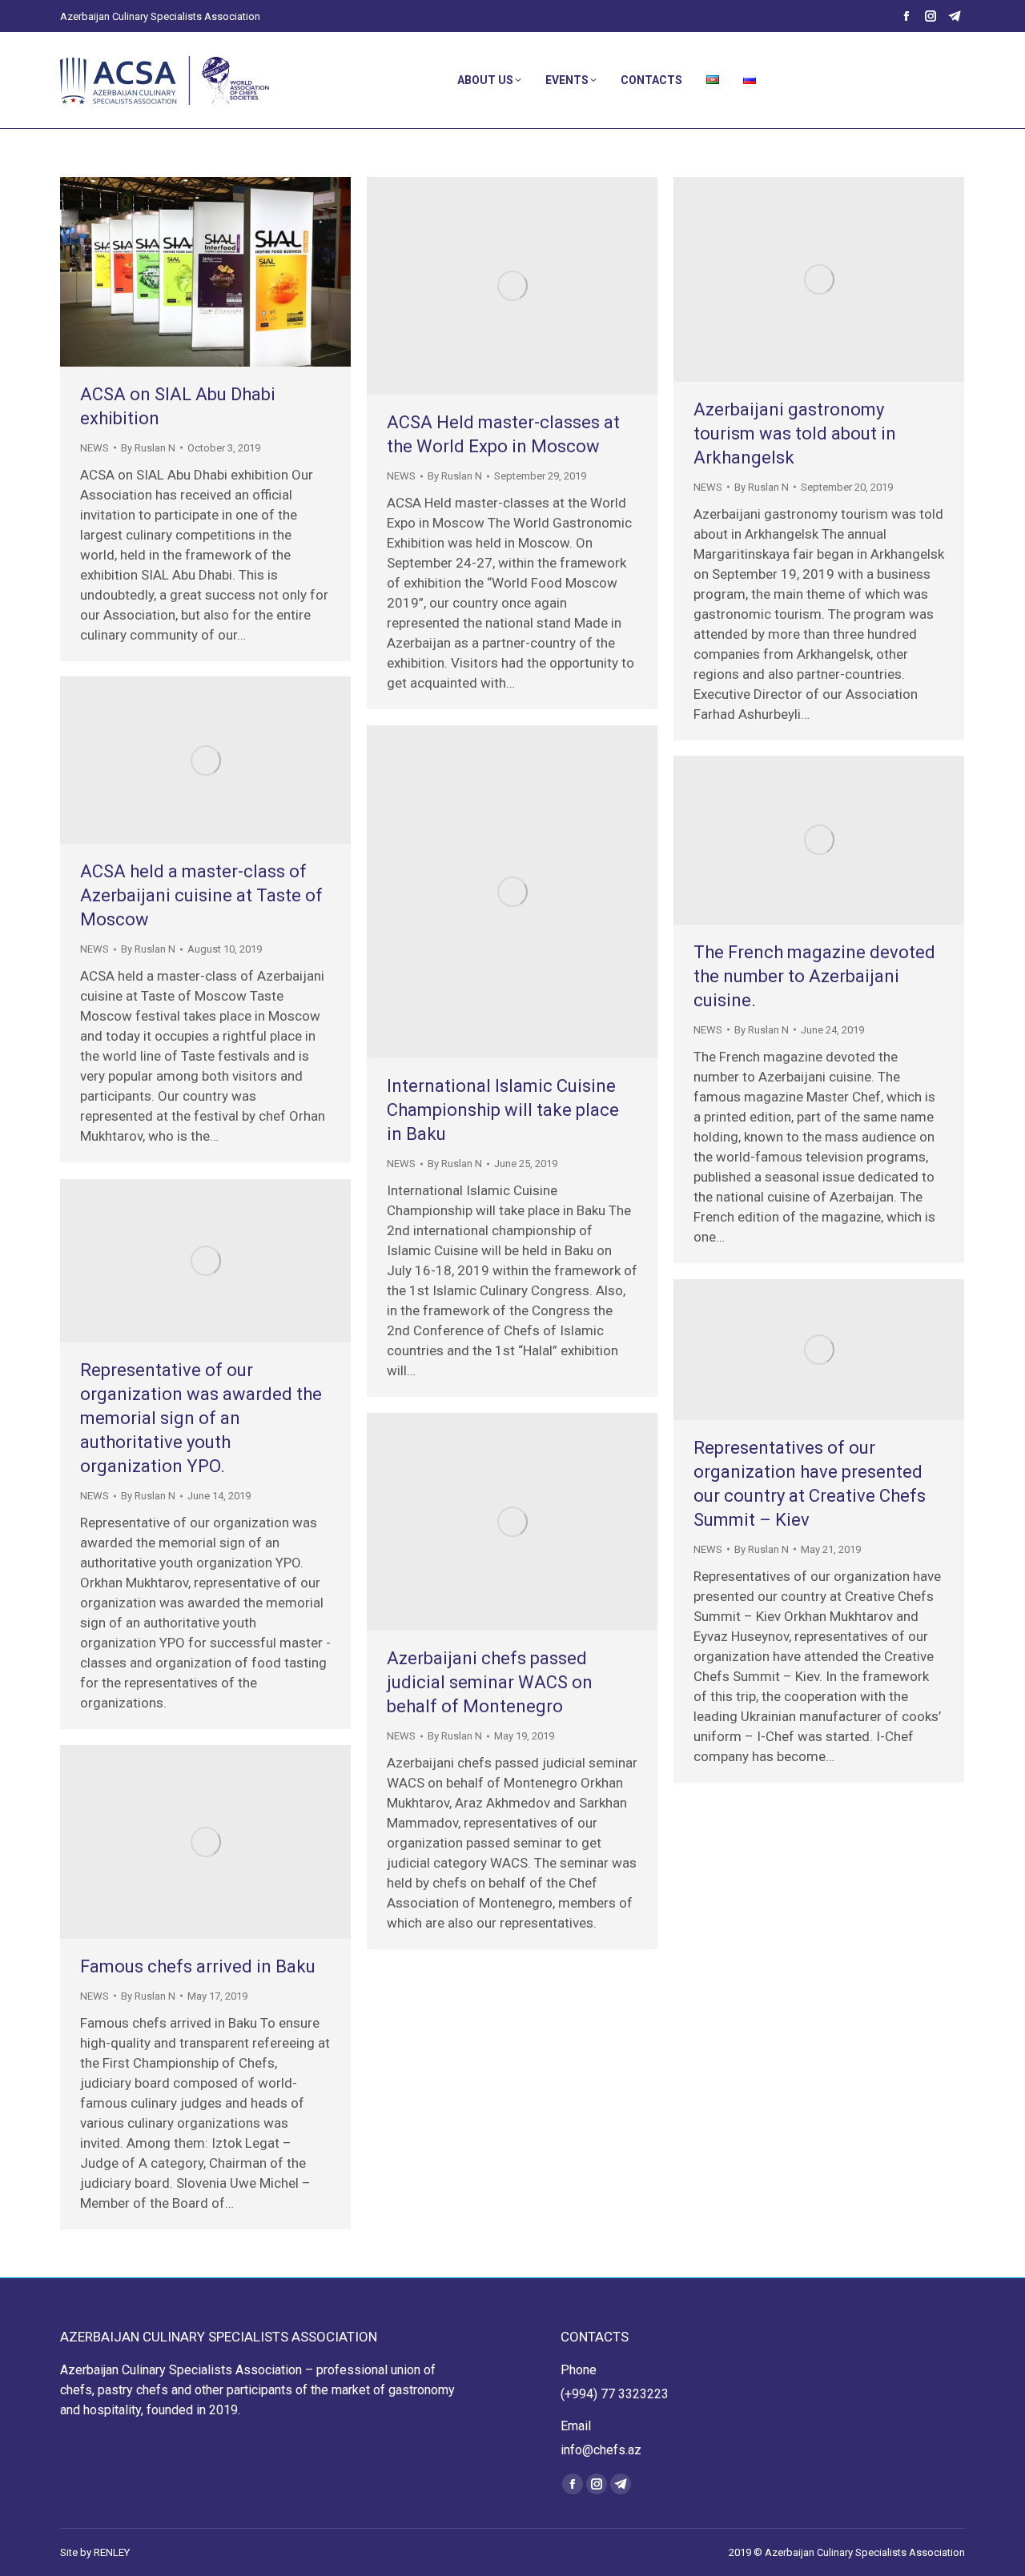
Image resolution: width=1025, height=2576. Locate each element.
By (148, 448)
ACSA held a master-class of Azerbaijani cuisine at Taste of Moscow (201, 895)
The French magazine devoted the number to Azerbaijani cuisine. (814, 976)
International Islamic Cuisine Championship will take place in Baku (503, 1110)
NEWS (94, 448)
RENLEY (112, 2552)
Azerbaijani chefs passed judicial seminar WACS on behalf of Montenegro (490, 1682)
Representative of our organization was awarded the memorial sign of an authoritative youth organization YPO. (201, 1418)
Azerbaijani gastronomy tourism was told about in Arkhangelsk (795, 433)
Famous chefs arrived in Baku (198, 1966)
